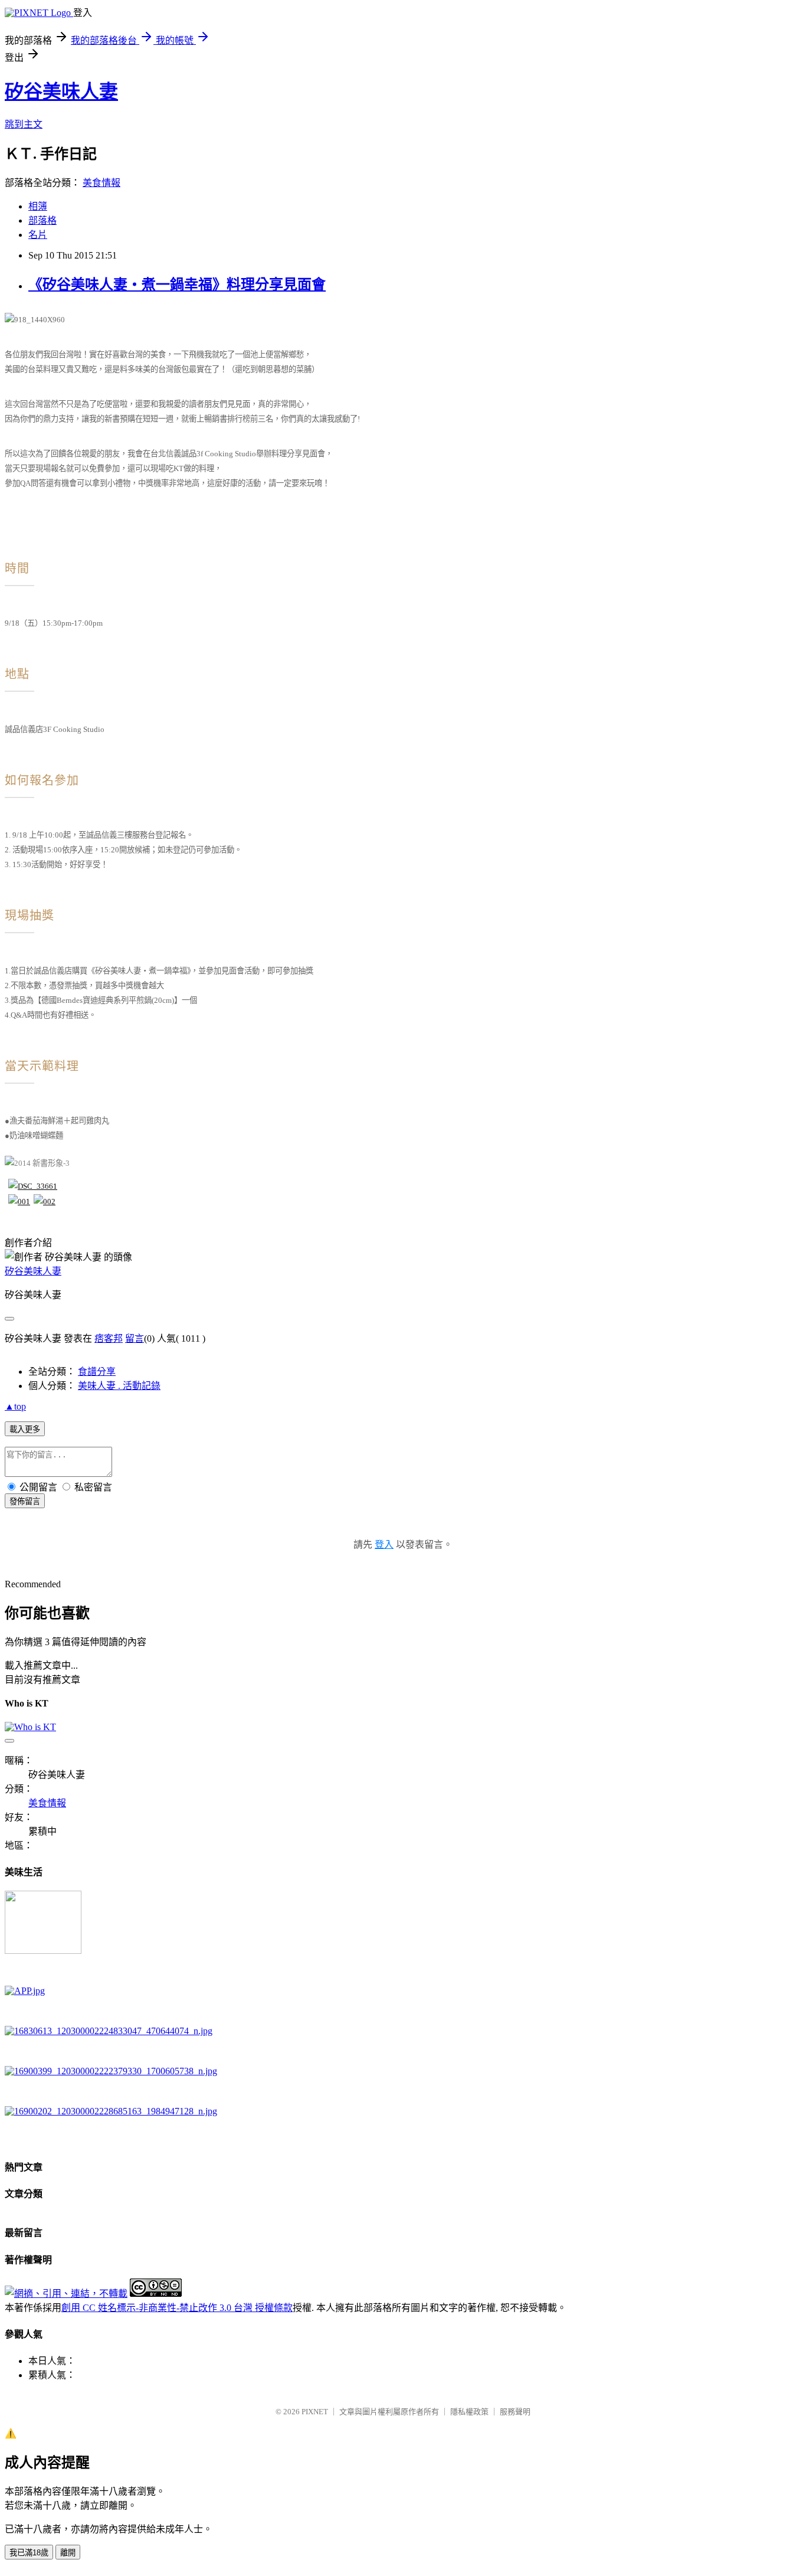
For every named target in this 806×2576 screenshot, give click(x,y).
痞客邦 (109, 1338)
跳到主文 (24, 124)
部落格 (42, 220)
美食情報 (101, 183)
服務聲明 (515, 2412)
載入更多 (25, 1429)
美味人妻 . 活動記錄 (119, 1386)
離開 (68, 2553)
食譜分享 (97, 1372)
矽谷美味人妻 (61, 91)
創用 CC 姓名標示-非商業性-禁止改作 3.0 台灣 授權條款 (177, 2308)
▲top (15, 1406)
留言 (135, 1338)
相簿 (38, 206)
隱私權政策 (469, 2412)
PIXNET (315, 2412)
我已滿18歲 (29, 2553)
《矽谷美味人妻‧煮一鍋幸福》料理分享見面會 (177, 285)
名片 (38, 235)
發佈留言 (25, 1501)
